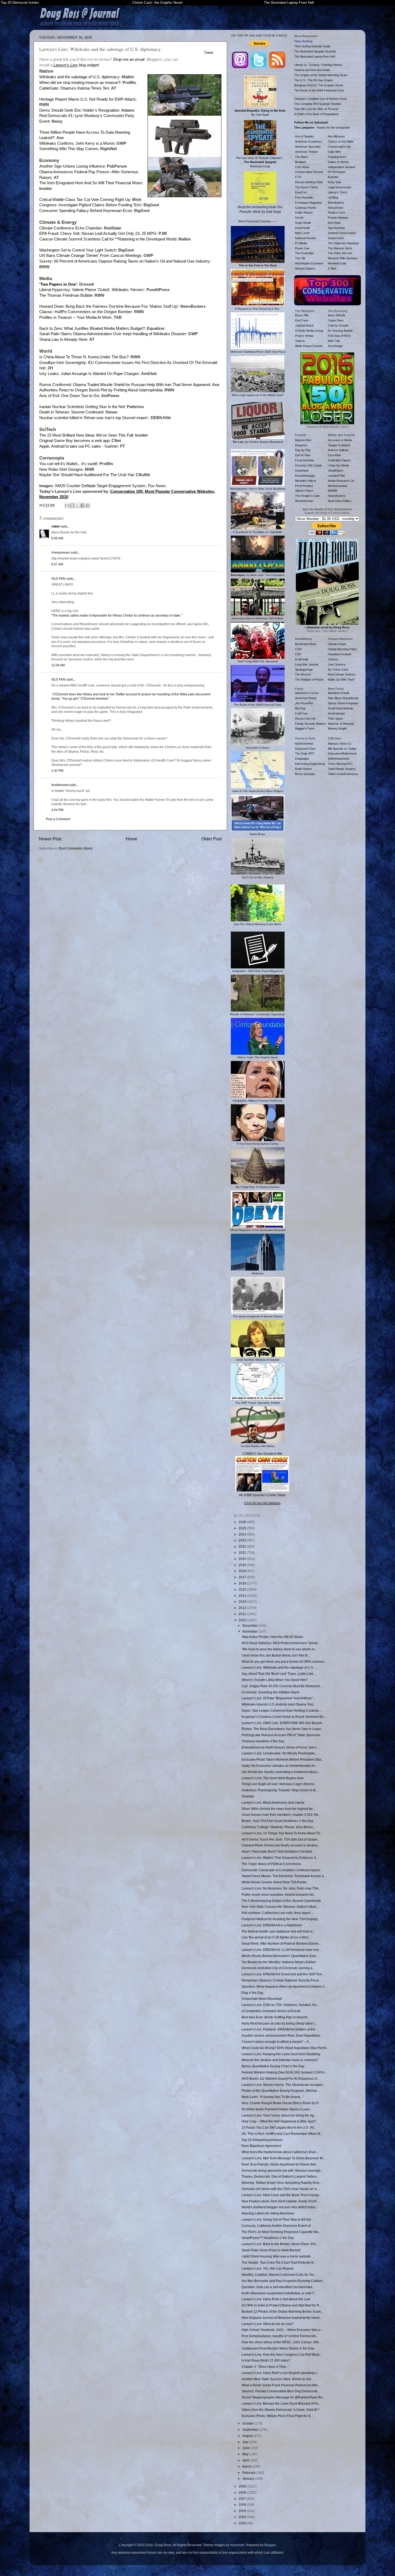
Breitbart (301, 162)
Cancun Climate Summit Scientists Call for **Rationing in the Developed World (108, 239)
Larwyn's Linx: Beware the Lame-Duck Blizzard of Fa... (281, 2403)
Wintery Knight (337, 728)
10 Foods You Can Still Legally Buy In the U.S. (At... (279, 2127)
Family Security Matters (310, 724)
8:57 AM (57, 564)
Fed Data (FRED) (339, 336)
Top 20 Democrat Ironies (20, 3)
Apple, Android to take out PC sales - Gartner (79, 446)
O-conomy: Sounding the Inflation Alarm (270, 1692)
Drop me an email (129, 59)
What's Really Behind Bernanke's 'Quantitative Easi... (280, 1956)
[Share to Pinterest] (88, 505)
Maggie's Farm (305, 728)
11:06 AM (58, 665)
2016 (243, 1583)
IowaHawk (302, 470)
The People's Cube (307, 496)
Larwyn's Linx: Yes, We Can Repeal (267, 2268)
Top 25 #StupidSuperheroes (262, 2140)
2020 (243, 1559)
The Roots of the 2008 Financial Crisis (319, 90)
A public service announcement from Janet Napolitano (281, 2035)
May (246, 2454)
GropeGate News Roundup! (262, 1999)
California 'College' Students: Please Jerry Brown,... (279, 1827)
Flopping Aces (337, 157)
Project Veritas (304, 336)
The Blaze (302, 157)
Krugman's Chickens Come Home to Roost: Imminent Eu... (284, 1717)
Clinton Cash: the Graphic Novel (157, 3)
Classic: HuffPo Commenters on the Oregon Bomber (86, 312)
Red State (334, 223)
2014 (243, 1596)
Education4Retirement (342, 753)
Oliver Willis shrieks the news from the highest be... (278, 1809)
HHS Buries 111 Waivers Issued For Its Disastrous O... (281, 2078)
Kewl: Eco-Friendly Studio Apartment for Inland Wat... (280, 2164)
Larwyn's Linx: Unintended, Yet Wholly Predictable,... (280, 1753)
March (247, 2466)
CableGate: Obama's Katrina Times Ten (74, 88)
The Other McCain (340, 253)
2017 (243, 1577)
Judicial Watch (304, 325)
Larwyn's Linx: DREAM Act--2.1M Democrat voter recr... (281, 1950)
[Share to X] (77, 505)
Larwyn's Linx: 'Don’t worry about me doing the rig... (279, 2115)
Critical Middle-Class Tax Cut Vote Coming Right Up (85, 200)
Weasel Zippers (305, 268)
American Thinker (307, 152)
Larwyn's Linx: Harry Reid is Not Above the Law (276, 2299)
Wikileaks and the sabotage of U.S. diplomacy (79, 77)
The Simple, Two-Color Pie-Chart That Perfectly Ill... (279, 2262)
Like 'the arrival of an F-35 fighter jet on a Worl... (276, 1937)
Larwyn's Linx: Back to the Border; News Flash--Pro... (280, 2244)
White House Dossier (309, 346)
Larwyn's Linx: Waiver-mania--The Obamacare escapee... (283, 2085)
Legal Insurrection (340, 187)
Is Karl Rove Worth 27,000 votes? (266, 2360)
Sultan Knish (336, 238)
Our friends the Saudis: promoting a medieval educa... (281, 1772)
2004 (243, 2517)
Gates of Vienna (338, 162)
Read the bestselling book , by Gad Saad (260, 209)
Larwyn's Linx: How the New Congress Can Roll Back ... (282, 2354)
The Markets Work (340, 248)
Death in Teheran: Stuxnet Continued (71, 412)
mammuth (237, 2545)
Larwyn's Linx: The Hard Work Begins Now (273, 1778)
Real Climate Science (342, 674)
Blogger (270, 2545)
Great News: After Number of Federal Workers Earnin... (281, 1943)
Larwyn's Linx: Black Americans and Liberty (273, 1802)
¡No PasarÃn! (304, 703)
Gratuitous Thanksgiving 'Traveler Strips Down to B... (280, 1790)
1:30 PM (57, 771)
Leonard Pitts (336, 476)
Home (132, 839)
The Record (303, 674)
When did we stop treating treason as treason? (80, 83)
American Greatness (309, 141)
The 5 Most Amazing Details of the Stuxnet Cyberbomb (281, 1901)
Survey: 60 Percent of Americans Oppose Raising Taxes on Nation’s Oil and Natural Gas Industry (125, 261)
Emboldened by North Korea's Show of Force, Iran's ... (281, 1747)
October (249, 2423)
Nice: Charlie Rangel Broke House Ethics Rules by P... (281, 2103)
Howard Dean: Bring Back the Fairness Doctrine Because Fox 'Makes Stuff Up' (109, 306)
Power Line (302, 248)
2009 (243, 2486)
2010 (243, 1620)
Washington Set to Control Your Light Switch (78, 250)
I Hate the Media (338, 465)
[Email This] (67, 505)
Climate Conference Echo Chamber (71, 228)
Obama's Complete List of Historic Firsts (321, 99)
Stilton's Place (304, 491)
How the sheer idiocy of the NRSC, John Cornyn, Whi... (281, 2342)
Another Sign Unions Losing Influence (72, 166)
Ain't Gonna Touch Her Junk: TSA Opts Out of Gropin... (281, 1839)
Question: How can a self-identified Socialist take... (278, 2287)
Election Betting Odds (309, 182)
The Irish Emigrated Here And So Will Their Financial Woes (91, 183)
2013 (243, 1602)
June (246, 2448)
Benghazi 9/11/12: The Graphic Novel (319, 85)
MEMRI (333, 491)
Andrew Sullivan (338, 450)
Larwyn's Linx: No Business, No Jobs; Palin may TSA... (281, 1888)
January (249, 2478)
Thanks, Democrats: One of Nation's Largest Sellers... (280, 2176)
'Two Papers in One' (58, 284)
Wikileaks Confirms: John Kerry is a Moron (77, 143)
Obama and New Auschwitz (312, 70)
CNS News (302, 167)
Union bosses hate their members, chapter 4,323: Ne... (281, 1815)
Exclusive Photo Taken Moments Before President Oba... (283, 1759)
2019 (243, 1565)
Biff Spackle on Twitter (342, 749)
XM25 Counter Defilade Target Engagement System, (110, 486)
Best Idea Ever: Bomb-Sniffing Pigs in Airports (275, 2017)
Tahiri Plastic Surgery (342, 769)
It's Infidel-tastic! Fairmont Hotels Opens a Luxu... (277, 2109)
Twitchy (300, 341)
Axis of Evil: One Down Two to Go (69, 396)
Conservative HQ (339, 147)
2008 (243, 2492)
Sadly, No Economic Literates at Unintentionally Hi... (279, 1766)
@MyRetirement (338, 759)
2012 (243, 1608)
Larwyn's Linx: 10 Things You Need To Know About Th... (282, 1833)
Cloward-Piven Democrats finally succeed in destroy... (281, 1845)
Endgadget (302, 759)
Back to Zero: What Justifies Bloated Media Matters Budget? (92, 328)
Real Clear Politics (340, 501)
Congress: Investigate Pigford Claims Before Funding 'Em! (90, 205)
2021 (243, 1553)
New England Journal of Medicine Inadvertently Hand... (282, 2318)
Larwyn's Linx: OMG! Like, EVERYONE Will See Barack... (283, 1723)
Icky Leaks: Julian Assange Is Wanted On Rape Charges (89, 374)
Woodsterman (304, 501)
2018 (243, 1571)
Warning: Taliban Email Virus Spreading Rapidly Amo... (282, 2183)
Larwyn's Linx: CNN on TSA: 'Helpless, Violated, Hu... (280, 2005)
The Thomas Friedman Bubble (66, 295)
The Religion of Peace (309, 680)
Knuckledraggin (305, 476)
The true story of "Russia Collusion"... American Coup (260, 162)
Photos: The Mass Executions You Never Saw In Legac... (283, 1729)
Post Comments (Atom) (76, 848)
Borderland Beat (306, 644)
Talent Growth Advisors (343, 774)
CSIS (298, 649)
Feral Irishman (304, 460)
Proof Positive (304, 486)
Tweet (209, 53)
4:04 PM (57, 810)
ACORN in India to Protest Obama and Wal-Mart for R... (282, 2305)
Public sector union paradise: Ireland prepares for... (279, 1894)
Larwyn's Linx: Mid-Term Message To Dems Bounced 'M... (283, 2158)
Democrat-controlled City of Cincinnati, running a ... (279, 1968)
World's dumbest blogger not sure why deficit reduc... (280, 2207)
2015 (243, 1589)
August (248, 2436)
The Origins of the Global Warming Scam (321, 75)
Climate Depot (337, 644)
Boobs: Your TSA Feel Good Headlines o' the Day (277, 1821)
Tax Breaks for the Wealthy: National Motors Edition (279, 1962)
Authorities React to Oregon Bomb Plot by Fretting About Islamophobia (101, 390)
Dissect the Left (305, 719)
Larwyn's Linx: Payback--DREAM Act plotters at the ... (280, 2029)
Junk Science (337, 664)
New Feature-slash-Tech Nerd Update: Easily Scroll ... (281, 2201)
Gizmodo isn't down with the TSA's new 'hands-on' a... (280, 2189)
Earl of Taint (303, 455)
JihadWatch (335, 470)
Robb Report (303, 769)
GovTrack (302, 320)
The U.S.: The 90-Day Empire (314, 80)
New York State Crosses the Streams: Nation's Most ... (281, 1907)
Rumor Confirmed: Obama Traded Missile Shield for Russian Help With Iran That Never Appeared (125, 385)
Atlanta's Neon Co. (340, 744)
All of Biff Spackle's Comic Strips (262, 1495)
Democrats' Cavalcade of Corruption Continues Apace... (282, 1870)
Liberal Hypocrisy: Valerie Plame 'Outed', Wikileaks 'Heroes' (92, 290)
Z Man (332, 268)
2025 (243, 1528)
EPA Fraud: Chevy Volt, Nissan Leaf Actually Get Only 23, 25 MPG (98, 233)
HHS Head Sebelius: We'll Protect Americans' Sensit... (281, 1643)
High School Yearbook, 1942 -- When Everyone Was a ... (283, 2330)
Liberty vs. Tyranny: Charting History (318, 65)
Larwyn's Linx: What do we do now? (268, 2324)
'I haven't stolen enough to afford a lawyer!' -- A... (276, 2042)
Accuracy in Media (340, 440)
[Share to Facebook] (82, 505)
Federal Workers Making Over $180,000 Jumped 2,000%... (284, 2072)
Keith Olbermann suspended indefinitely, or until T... (279, 2293)
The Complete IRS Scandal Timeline (318, 104)
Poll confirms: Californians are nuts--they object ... (278, 1913)
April (246, 2460)
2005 (243, 2511)
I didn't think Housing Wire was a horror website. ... (278, 2256)
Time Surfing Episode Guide (312, 46)
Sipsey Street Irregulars (343, 703)
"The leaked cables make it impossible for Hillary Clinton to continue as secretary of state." (117, 615)
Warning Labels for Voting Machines (268, 2213)
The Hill (300, 258)
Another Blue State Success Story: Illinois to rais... (278, 2379)
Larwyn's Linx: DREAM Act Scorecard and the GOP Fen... (283, 1974)
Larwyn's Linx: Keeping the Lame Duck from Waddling (281, 2054)
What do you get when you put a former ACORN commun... (284, 1662)
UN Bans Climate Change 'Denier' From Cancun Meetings (90, 256)
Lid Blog (333, 197)
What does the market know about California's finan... (280, 2152)
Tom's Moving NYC (340, 764)
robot (55, 526)
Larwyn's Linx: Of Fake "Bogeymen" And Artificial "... (279, 1698)
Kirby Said (334, 182)
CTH (298, 177)
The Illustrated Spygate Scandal (315, 51)
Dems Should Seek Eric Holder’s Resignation (79, 110)
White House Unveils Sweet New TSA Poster (274, 1882)
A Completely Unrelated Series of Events (271, 2011)
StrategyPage (304, 670)
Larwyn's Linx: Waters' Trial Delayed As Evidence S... (280, 1858)
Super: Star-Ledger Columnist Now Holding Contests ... (282, 1710)
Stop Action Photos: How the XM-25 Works (272, 1637)
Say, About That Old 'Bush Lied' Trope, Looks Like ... (279, 1674)
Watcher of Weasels (341, 724)
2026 (243, 1522)
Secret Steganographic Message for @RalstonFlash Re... (283, 2397)
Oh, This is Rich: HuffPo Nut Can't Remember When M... (282, 2134)
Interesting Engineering (310, 764)
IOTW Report (337, 172)
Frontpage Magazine (308, 203)
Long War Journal (307, 664)
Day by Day (303, 450)
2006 (243, 2505)
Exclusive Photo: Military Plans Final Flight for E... (277, 2416)
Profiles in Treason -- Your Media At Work (75, 317)
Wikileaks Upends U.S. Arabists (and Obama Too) (278, 1704)
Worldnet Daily (337, 263)
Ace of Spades (305, 136)
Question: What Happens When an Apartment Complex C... (284, 1986)
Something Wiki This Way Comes (69, 149)
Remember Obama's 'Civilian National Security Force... (281, 1980)
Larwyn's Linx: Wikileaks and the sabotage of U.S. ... (279, 1667)
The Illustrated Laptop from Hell (315, 56)
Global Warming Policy (342, 649)
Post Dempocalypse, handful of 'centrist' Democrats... (280, 2336)
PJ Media (301, 243)
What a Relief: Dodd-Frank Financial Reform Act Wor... (281, 2385)
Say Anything (336, 228)
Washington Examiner (309, 263)
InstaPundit (302, 228)
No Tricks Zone (338, 670)
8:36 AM (57, 538)
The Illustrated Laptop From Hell (289, 3)
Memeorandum (338, 486)
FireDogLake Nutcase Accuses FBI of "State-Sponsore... (282, 1735)
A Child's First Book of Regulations (317, 114)
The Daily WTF (305, 753)
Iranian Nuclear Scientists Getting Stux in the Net (82, 407)
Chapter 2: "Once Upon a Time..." (266, 2367)
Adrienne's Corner (307, 693)
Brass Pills (302, 315)
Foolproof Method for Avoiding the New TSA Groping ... (281, 1919)
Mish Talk (334, 341)
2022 (243, 1546)
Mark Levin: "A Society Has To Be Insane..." (273, 2097)
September (251, 2430)
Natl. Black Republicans (343, 698)
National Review (306, 238)
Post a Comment (58, 819)
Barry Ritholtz (337, 315)
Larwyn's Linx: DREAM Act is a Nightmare (272, 1925)
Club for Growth (338, 325)
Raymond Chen (305, 749)
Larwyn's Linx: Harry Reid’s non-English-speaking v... (280, 2373)
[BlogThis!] (72, 505)
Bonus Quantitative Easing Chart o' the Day (273, 2066)
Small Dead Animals (341, 708)
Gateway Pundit (305, 208)
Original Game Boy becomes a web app (74, 441)
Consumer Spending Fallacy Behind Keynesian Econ (86, 211)
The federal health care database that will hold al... (278, 1931)
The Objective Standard (343, 243)
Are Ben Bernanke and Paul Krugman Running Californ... (283, 2281)
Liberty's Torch (337, 192)
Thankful (248, 1796)
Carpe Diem (336, 320)
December (250, 1625)
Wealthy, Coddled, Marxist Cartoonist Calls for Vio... (279, 2275)
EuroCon (301, 192)
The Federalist (304, 253)
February (249, 2473)
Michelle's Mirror (306, 481)
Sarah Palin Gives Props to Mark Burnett (271, 2250)
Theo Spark (335, 719)
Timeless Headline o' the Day (263, 1741)
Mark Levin (302, 233)
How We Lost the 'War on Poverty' (317, 109)
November (250, 1631)
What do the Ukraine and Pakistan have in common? (280, 2060)
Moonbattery (336, 203)
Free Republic (304, 197)
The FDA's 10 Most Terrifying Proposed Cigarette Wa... (281, 2232)
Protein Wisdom (338, 218)
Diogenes (301, 445)
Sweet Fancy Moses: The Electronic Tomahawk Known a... (284, 1876)
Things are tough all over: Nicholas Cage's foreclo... (279, 1784)
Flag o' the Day (252, 1993)
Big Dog (300, 708)
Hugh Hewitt (303, 223)
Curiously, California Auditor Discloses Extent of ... (278, 2226)
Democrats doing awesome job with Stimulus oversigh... (282, 2170)
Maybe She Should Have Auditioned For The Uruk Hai (86, 475)
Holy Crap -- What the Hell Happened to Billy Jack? (279, 2121)
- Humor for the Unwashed (322, 128)
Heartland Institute (340, 654)
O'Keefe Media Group (309, 331)
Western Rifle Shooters (343, 258)
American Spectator (308, 147)
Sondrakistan (336, 713)
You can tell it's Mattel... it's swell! (68, 464)
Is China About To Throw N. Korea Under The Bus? (84, 357)
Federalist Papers (339, 460)
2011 (243, 1614)
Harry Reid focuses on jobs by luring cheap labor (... (279, 2023)
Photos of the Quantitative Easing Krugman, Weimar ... (281, 2091)
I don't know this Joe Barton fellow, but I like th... (276, 1655)
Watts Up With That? (341, 680)
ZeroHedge (335, 346)
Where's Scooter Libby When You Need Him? (275, 1680)
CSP (298, 654)
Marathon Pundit (338, 693)
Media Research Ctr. (341, 481)
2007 (243, 2499)
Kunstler (333, 177)
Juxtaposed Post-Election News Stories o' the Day (278, 2348)
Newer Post (50, 839)
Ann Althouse (336, 136)
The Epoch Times (307, 187)
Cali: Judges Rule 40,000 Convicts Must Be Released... (282, 1686)
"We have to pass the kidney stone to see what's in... (279, 1649)
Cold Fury (301, 713)
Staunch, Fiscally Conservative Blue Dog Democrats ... (281, 2391)
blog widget (76, 65)
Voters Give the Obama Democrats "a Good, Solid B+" (281, 2410)
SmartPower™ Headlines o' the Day (268, 2238)
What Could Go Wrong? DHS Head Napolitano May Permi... (285, 2048)
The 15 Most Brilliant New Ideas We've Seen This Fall (86, 435)
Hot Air (299, 218)
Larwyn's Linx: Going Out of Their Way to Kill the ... (278, 2219)
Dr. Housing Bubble (340, 331)
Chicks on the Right (341, 141)
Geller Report (304, 213)
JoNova (333, 659)
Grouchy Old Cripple (308, 465)
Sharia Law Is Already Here (63, 339)
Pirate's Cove (337, 213)
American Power (306, 698)
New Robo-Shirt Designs (61, 469)
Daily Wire (334, 152)
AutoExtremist (304, 744)
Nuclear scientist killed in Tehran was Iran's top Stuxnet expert (94, 418)
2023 (243, 1540)
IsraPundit (302, 659)
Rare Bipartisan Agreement (261, 2146)
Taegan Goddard (339, 445)
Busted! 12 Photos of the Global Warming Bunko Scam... (282, 2311)
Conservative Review (309, 172)
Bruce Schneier (305, 774)
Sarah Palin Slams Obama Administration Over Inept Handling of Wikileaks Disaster (113, 334)
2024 (243, 1534)
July (246, 2442)
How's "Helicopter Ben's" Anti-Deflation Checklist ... (278, 1851)
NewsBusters (337, 496)
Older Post (212, 839)
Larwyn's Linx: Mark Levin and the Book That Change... (282, 2195)
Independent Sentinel (341, 167)
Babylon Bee (303, 440)
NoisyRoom (335, 208)
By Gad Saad (260, 113)
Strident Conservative (342, 233)
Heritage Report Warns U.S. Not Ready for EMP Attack (87, 99)
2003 (243, 2523)
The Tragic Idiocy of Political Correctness (271, 1864)
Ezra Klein (334, 455)
